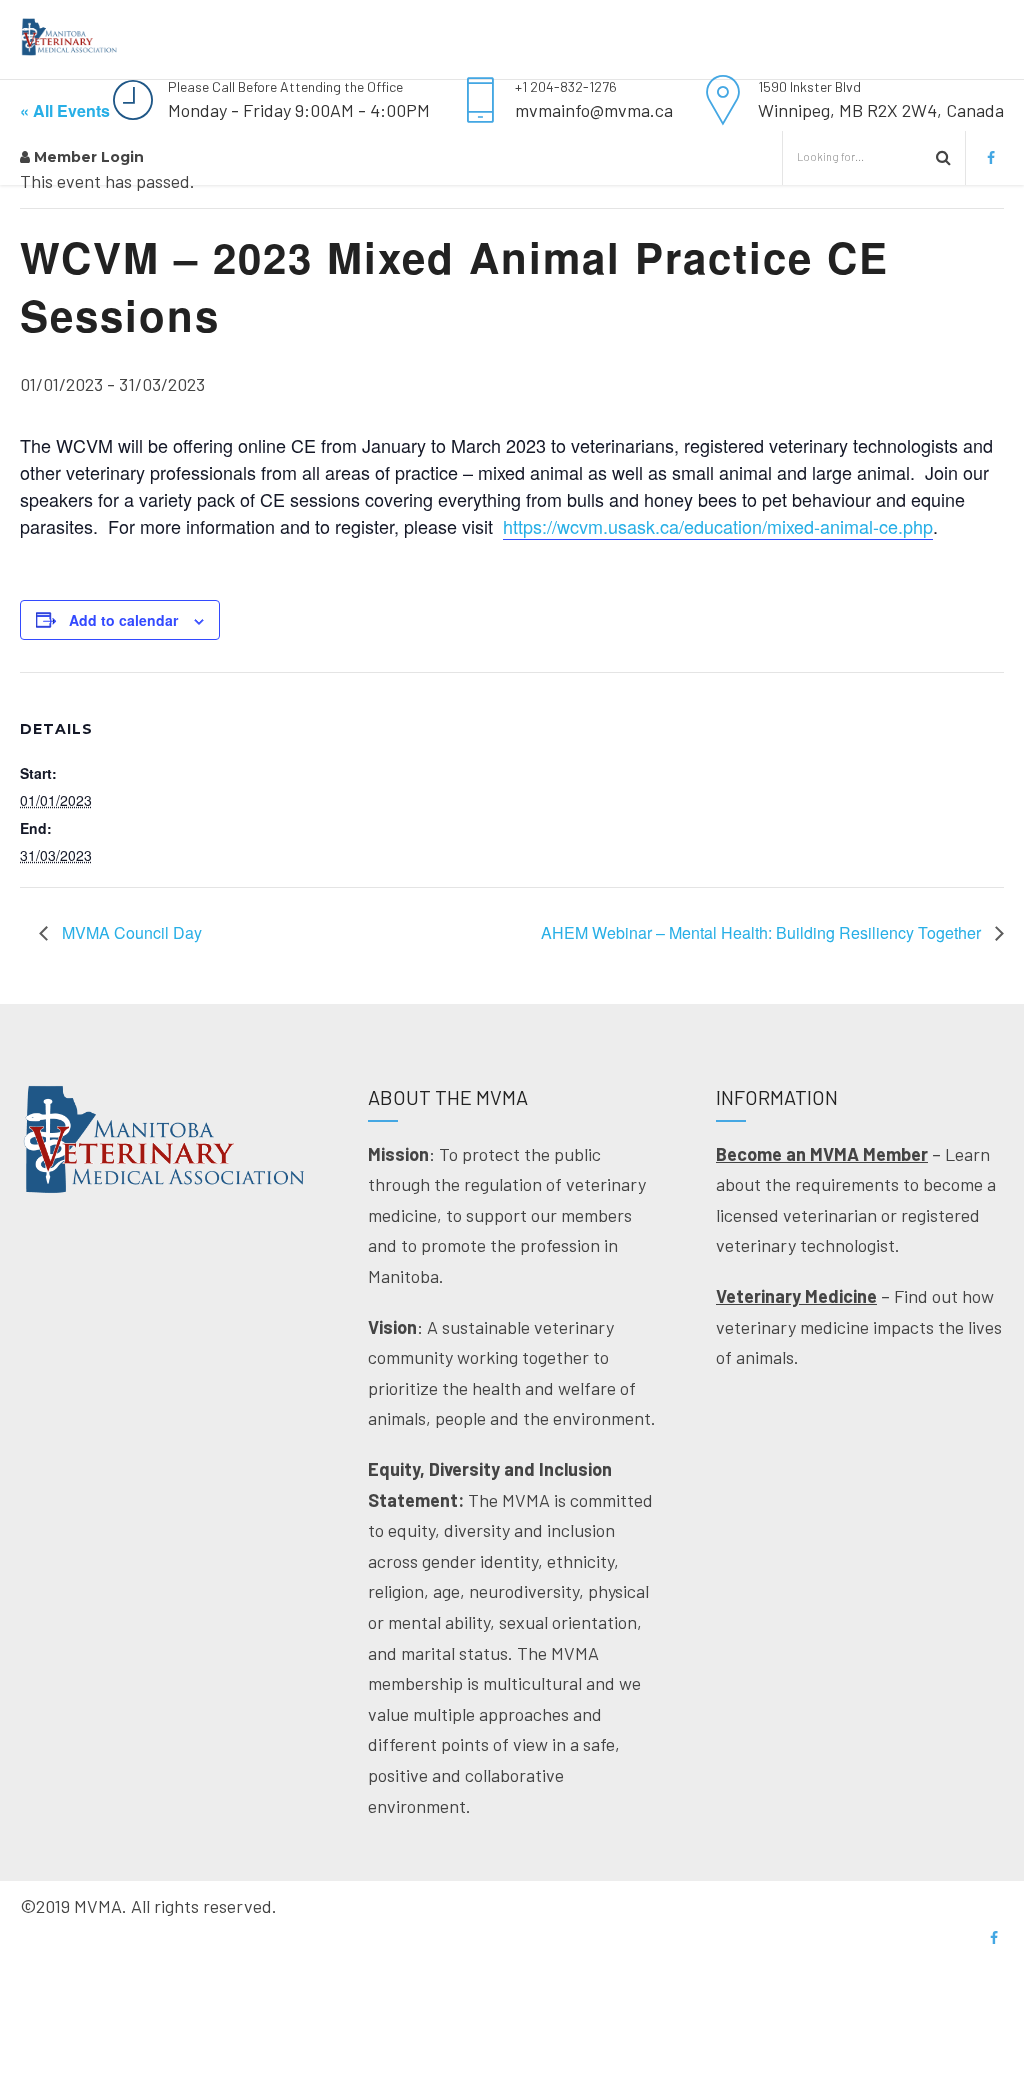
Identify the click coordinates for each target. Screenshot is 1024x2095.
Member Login (87, 157)
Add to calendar (123, 620)
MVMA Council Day (130, 932)
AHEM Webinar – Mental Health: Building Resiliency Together (763, 932)
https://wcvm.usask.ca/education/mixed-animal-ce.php (718, 526)
